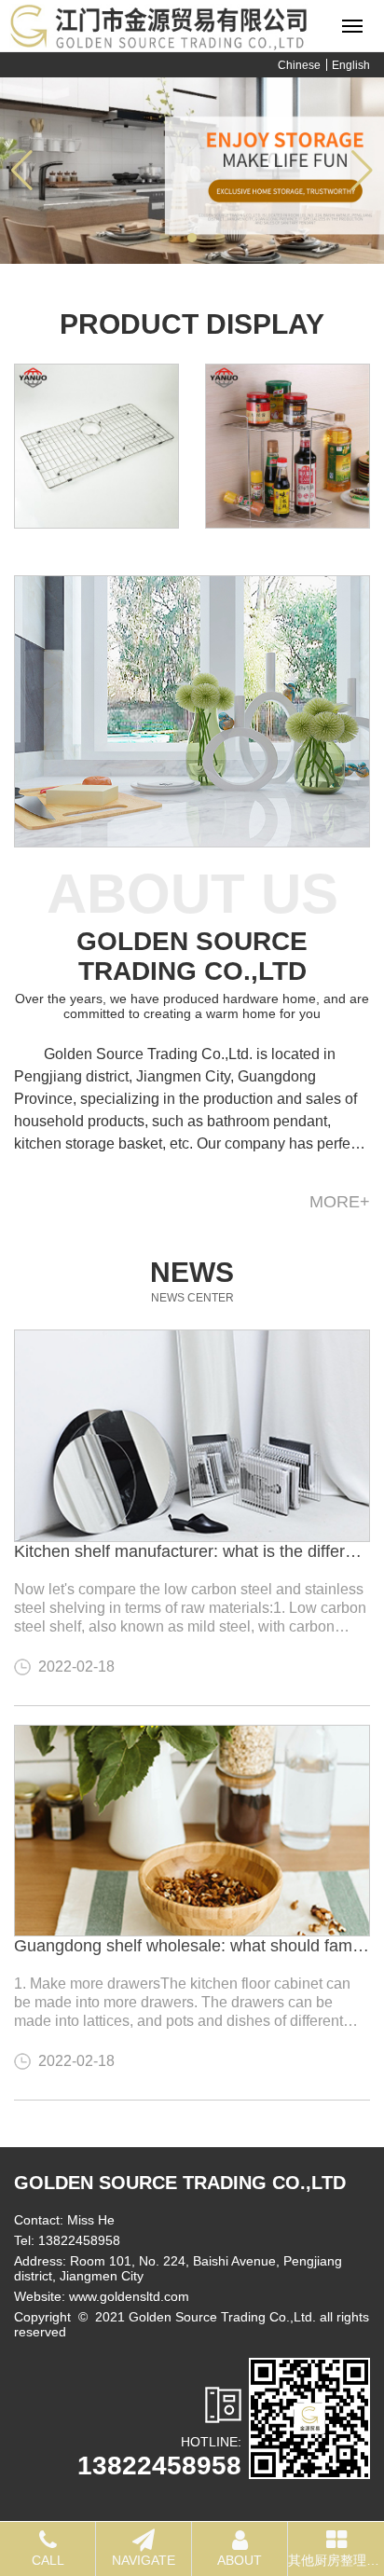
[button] (164, 238)
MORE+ (340, 1202)
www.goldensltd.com (129, 2296)
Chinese (299, 65)
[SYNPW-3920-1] (288, 446)
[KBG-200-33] (96, 446)
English (351, 65)
